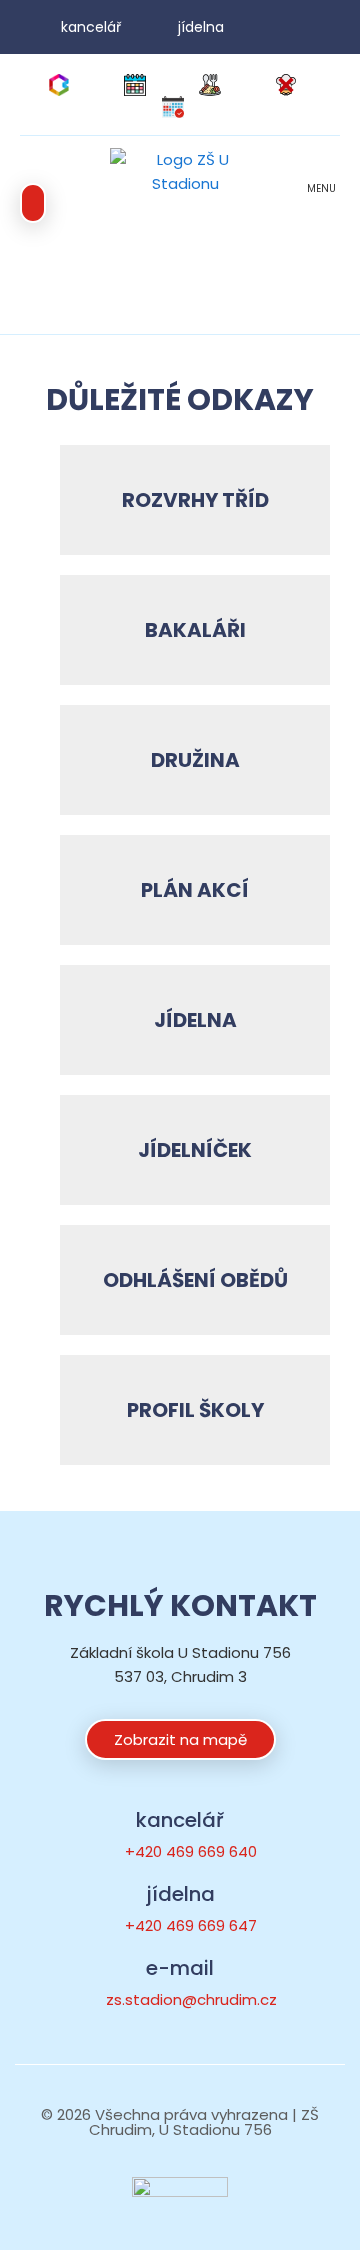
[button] (321, 203)
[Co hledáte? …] (33, 203)
